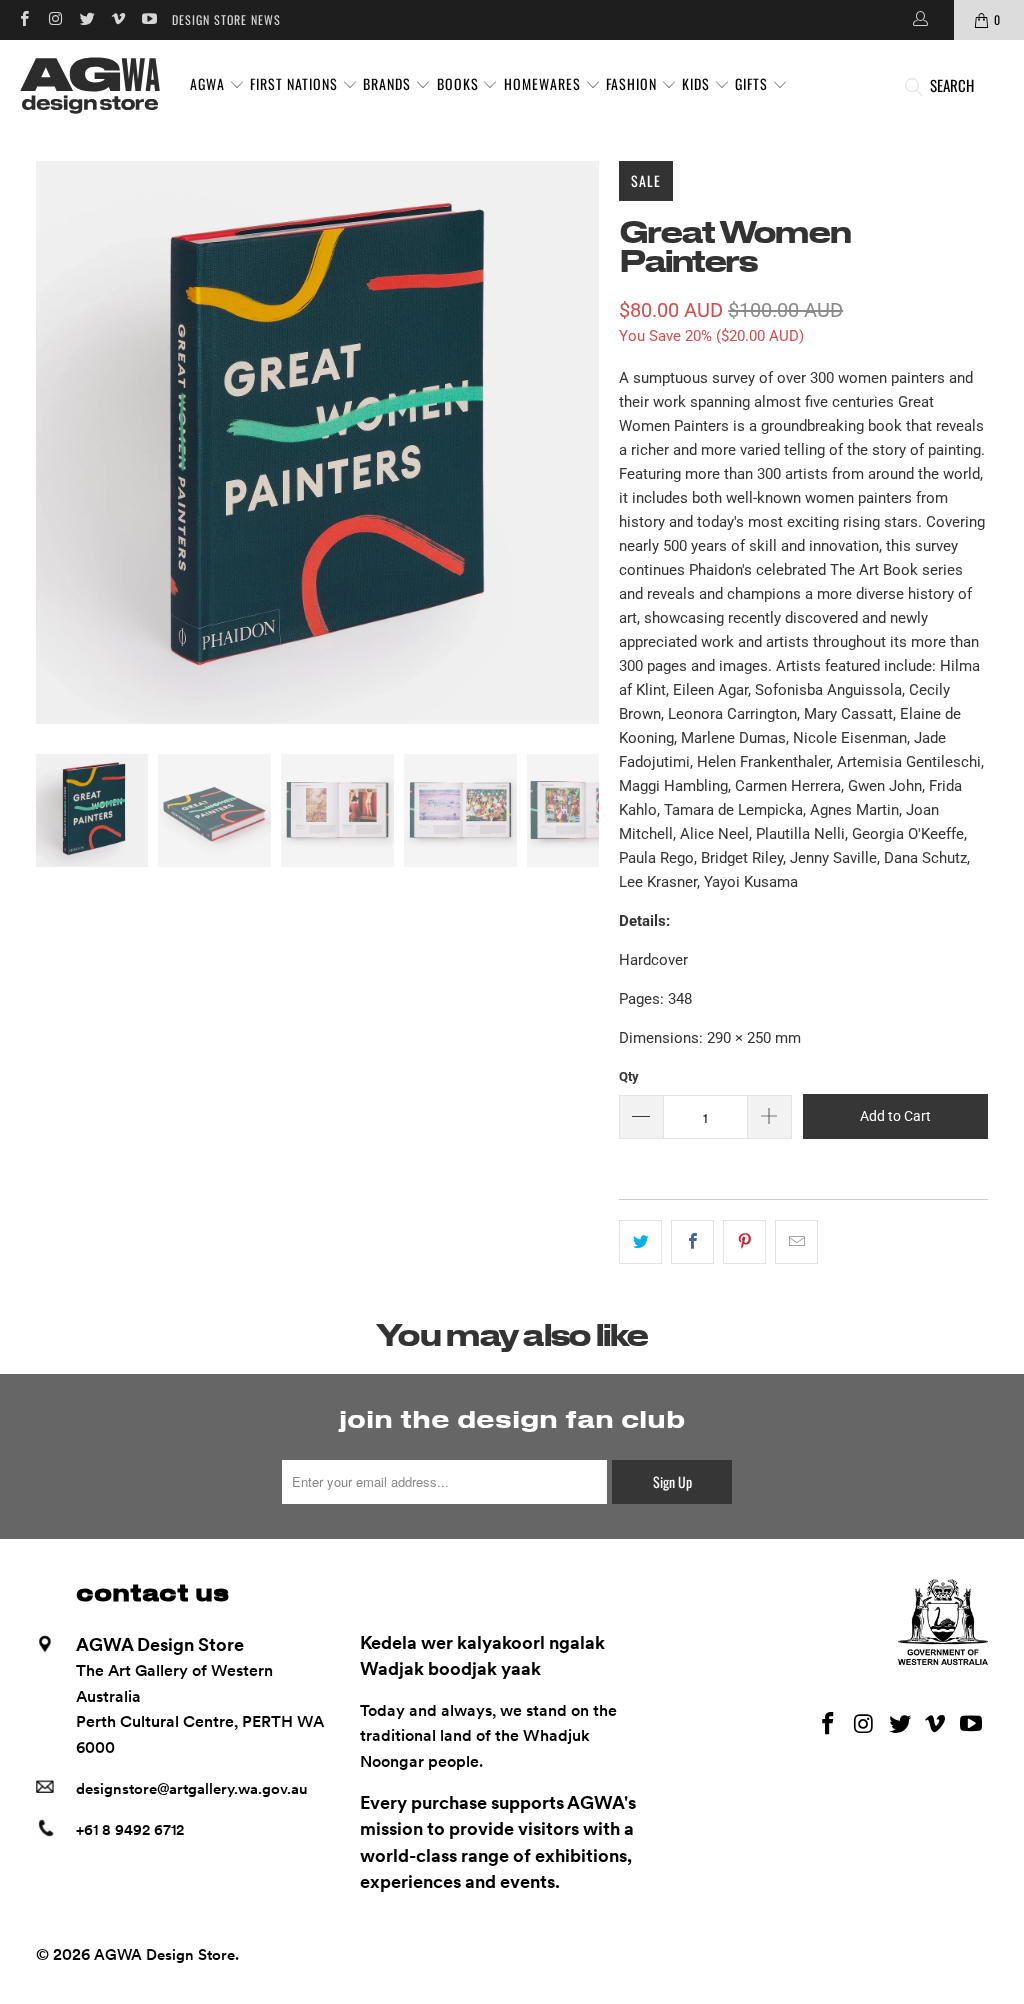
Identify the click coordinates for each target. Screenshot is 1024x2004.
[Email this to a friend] (796, 1242)
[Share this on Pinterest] (744, 1242)
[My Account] (919, 20)
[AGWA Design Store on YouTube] (148, 19)
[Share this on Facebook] (692, 1242)
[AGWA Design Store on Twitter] (86, 19)
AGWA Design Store (164, 1955)
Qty (629, 1076)
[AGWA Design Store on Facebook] (23, 19)
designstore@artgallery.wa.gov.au (192, 1789)
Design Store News (226, 19)
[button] (217, 85)
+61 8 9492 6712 (130, 1830)
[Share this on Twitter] (640, 1242)
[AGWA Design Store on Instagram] (54, 19)
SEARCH (952, 85)
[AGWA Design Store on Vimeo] (117, 19)
